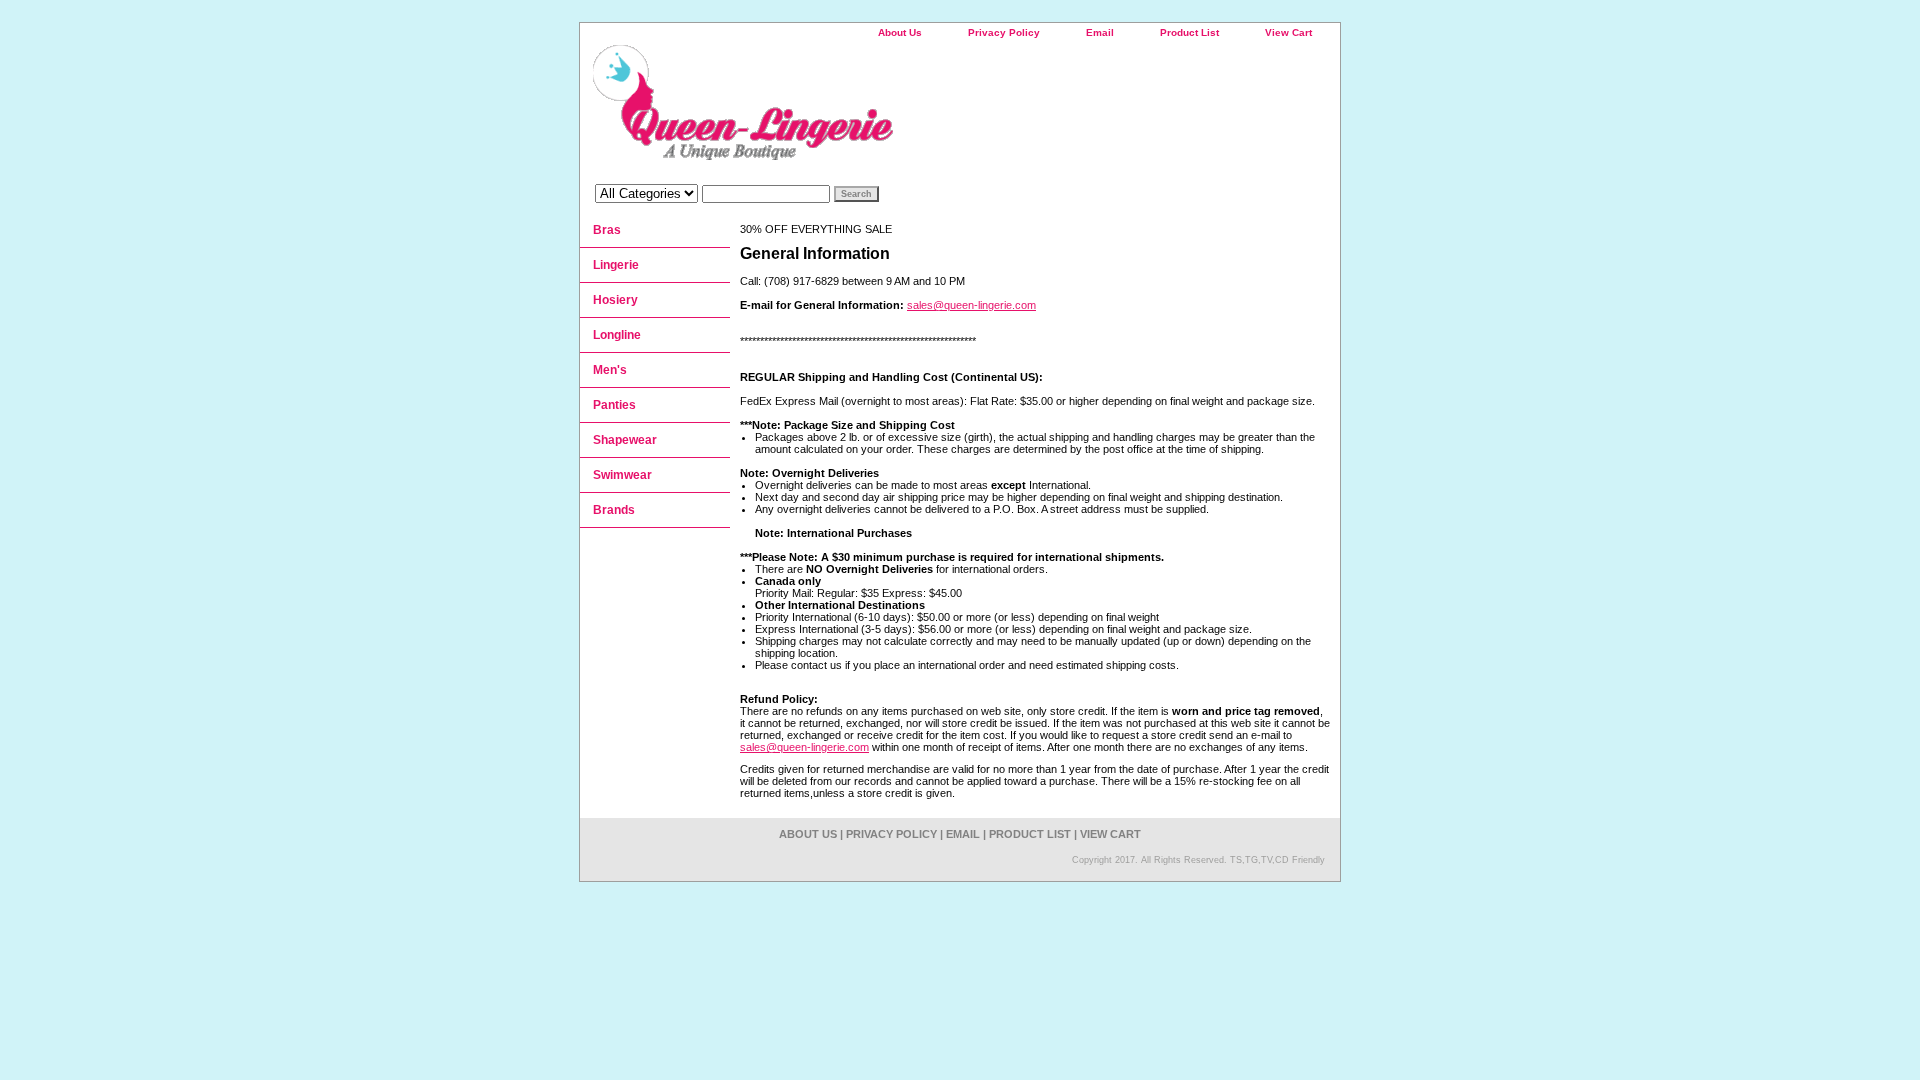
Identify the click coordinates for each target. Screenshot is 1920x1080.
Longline (617, 335)
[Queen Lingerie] (830, 109)
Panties (614, 405)
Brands (614, 510)
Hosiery (615, 300)
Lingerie (616, 265)
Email (1100, 32)
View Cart (1288, 32)
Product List (1189, 32)
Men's (610, 370)
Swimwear (622, 475)
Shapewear (625, 440)
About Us (900, 32)
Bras (607, 230)
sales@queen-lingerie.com (971, 305)
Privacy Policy (1004, 32)
